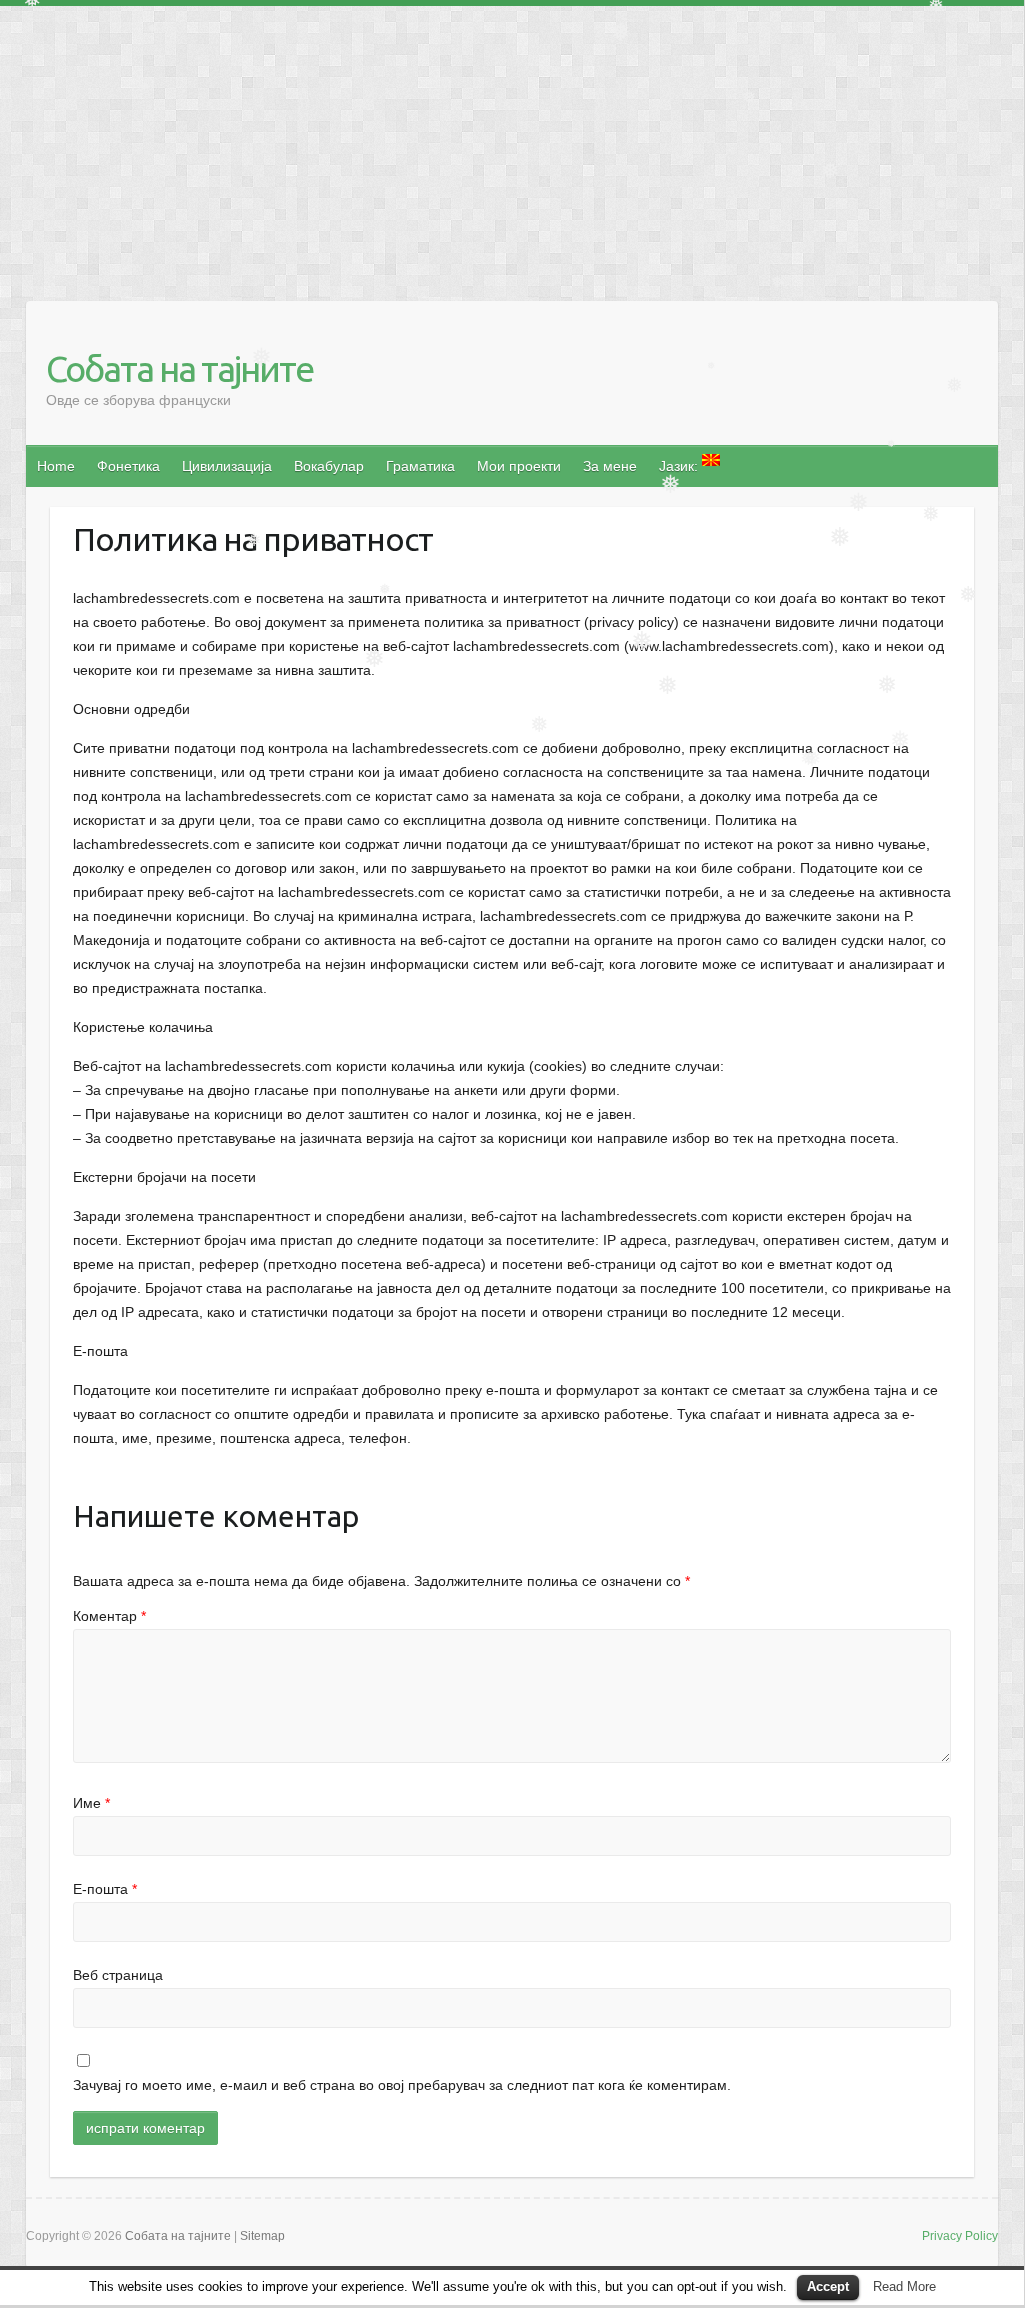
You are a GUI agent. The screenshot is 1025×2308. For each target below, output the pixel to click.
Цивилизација (227, 466)
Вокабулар (329, 466)
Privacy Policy (960, 2236)
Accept (828, 2286)
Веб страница (118, 1975)
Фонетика (128, 466)
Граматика (420, 466)
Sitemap (262, 2236)
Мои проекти (519, 466)
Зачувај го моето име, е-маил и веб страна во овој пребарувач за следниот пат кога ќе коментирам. (402, 2085)
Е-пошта (105, 1889)
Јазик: (680, 466)
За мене (610, 466)
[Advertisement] (512, 146)
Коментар (109, 1616)
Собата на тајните (179, 368)
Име (91, 1803)
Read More (904, 2286)
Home (56, 466)
